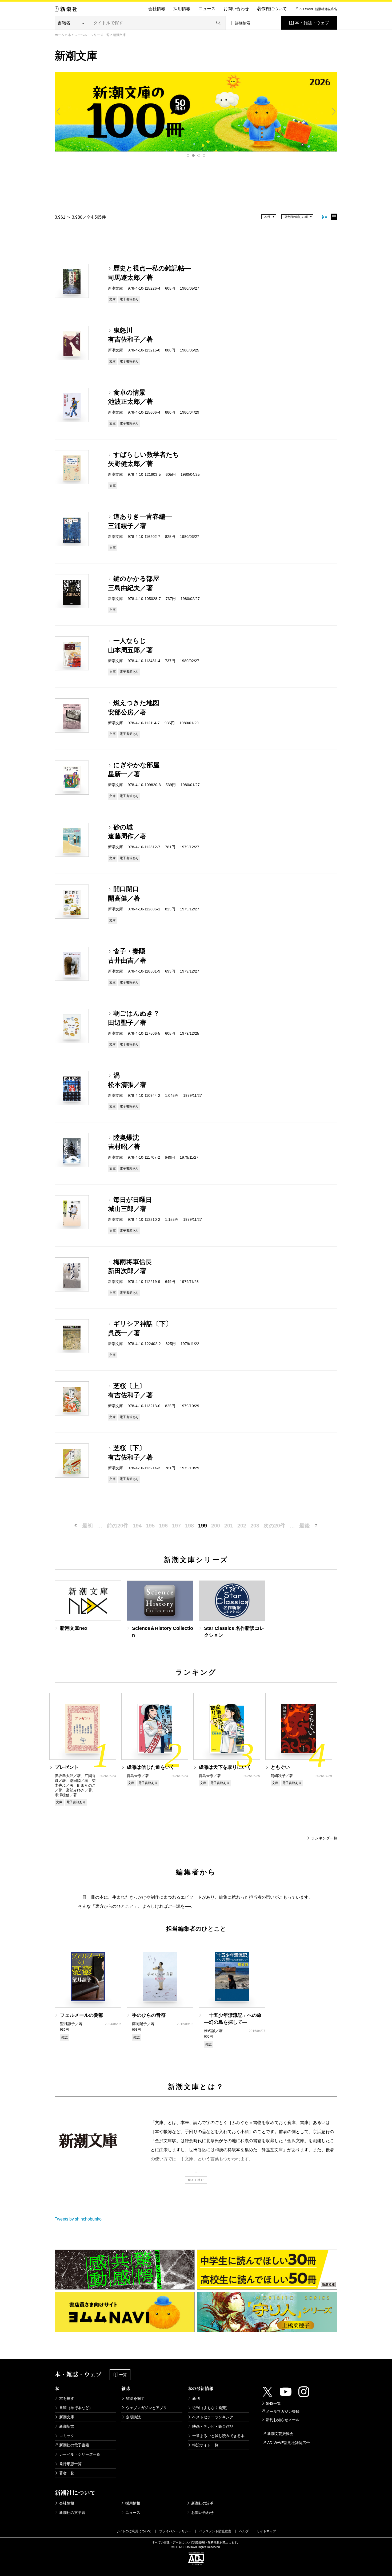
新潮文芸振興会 (280, 2434)
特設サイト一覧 (205, 2445)
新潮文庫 (67, 2417)
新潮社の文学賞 (72, 2513)
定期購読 (133, 2417)
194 (137, 1526)
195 (150, 1526)
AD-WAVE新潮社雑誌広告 (289, 2443)
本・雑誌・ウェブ (312, 23)
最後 (305, 1526)
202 (242, 1526)
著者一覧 (67, 2473)
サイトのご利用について (134, 2531)
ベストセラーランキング (213, 2417)
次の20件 (274, 1526)
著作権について (272, 9)
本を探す (67, 2398)
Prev (59, 111)
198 (189, 1526)
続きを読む (196, 2180)
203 (255, 1526)
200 (216, 1526)
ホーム (59, 35)
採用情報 (182, 9)
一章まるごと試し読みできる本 (218, 2436)
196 (163, 1526)
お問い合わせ (236, 9)
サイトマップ (266, 2531)
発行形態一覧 (70, 2464)
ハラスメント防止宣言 (215, 2531)
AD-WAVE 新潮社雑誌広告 (318, 9)
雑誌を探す (135, 2398)
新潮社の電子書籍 (74, 2445)
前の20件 (118, 1526)
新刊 (196, 2398)
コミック (67, 2436)
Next (333, 111)
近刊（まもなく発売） (211, 2408)
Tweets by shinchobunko (78, 2219)
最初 (87, 1526)
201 (229, 1526)
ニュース (207, 9)
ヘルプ (244, 2531)
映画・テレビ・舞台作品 (213, 2426)
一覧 (123, 2375)
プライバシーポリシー (175, 2531)
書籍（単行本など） (76, 2408)
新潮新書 (67, 2426)
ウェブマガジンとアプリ (146, 2408)
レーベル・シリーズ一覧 (92, 35)
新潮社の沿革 (202, 2503)
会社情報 (157, 9)
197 (176, 1526)
